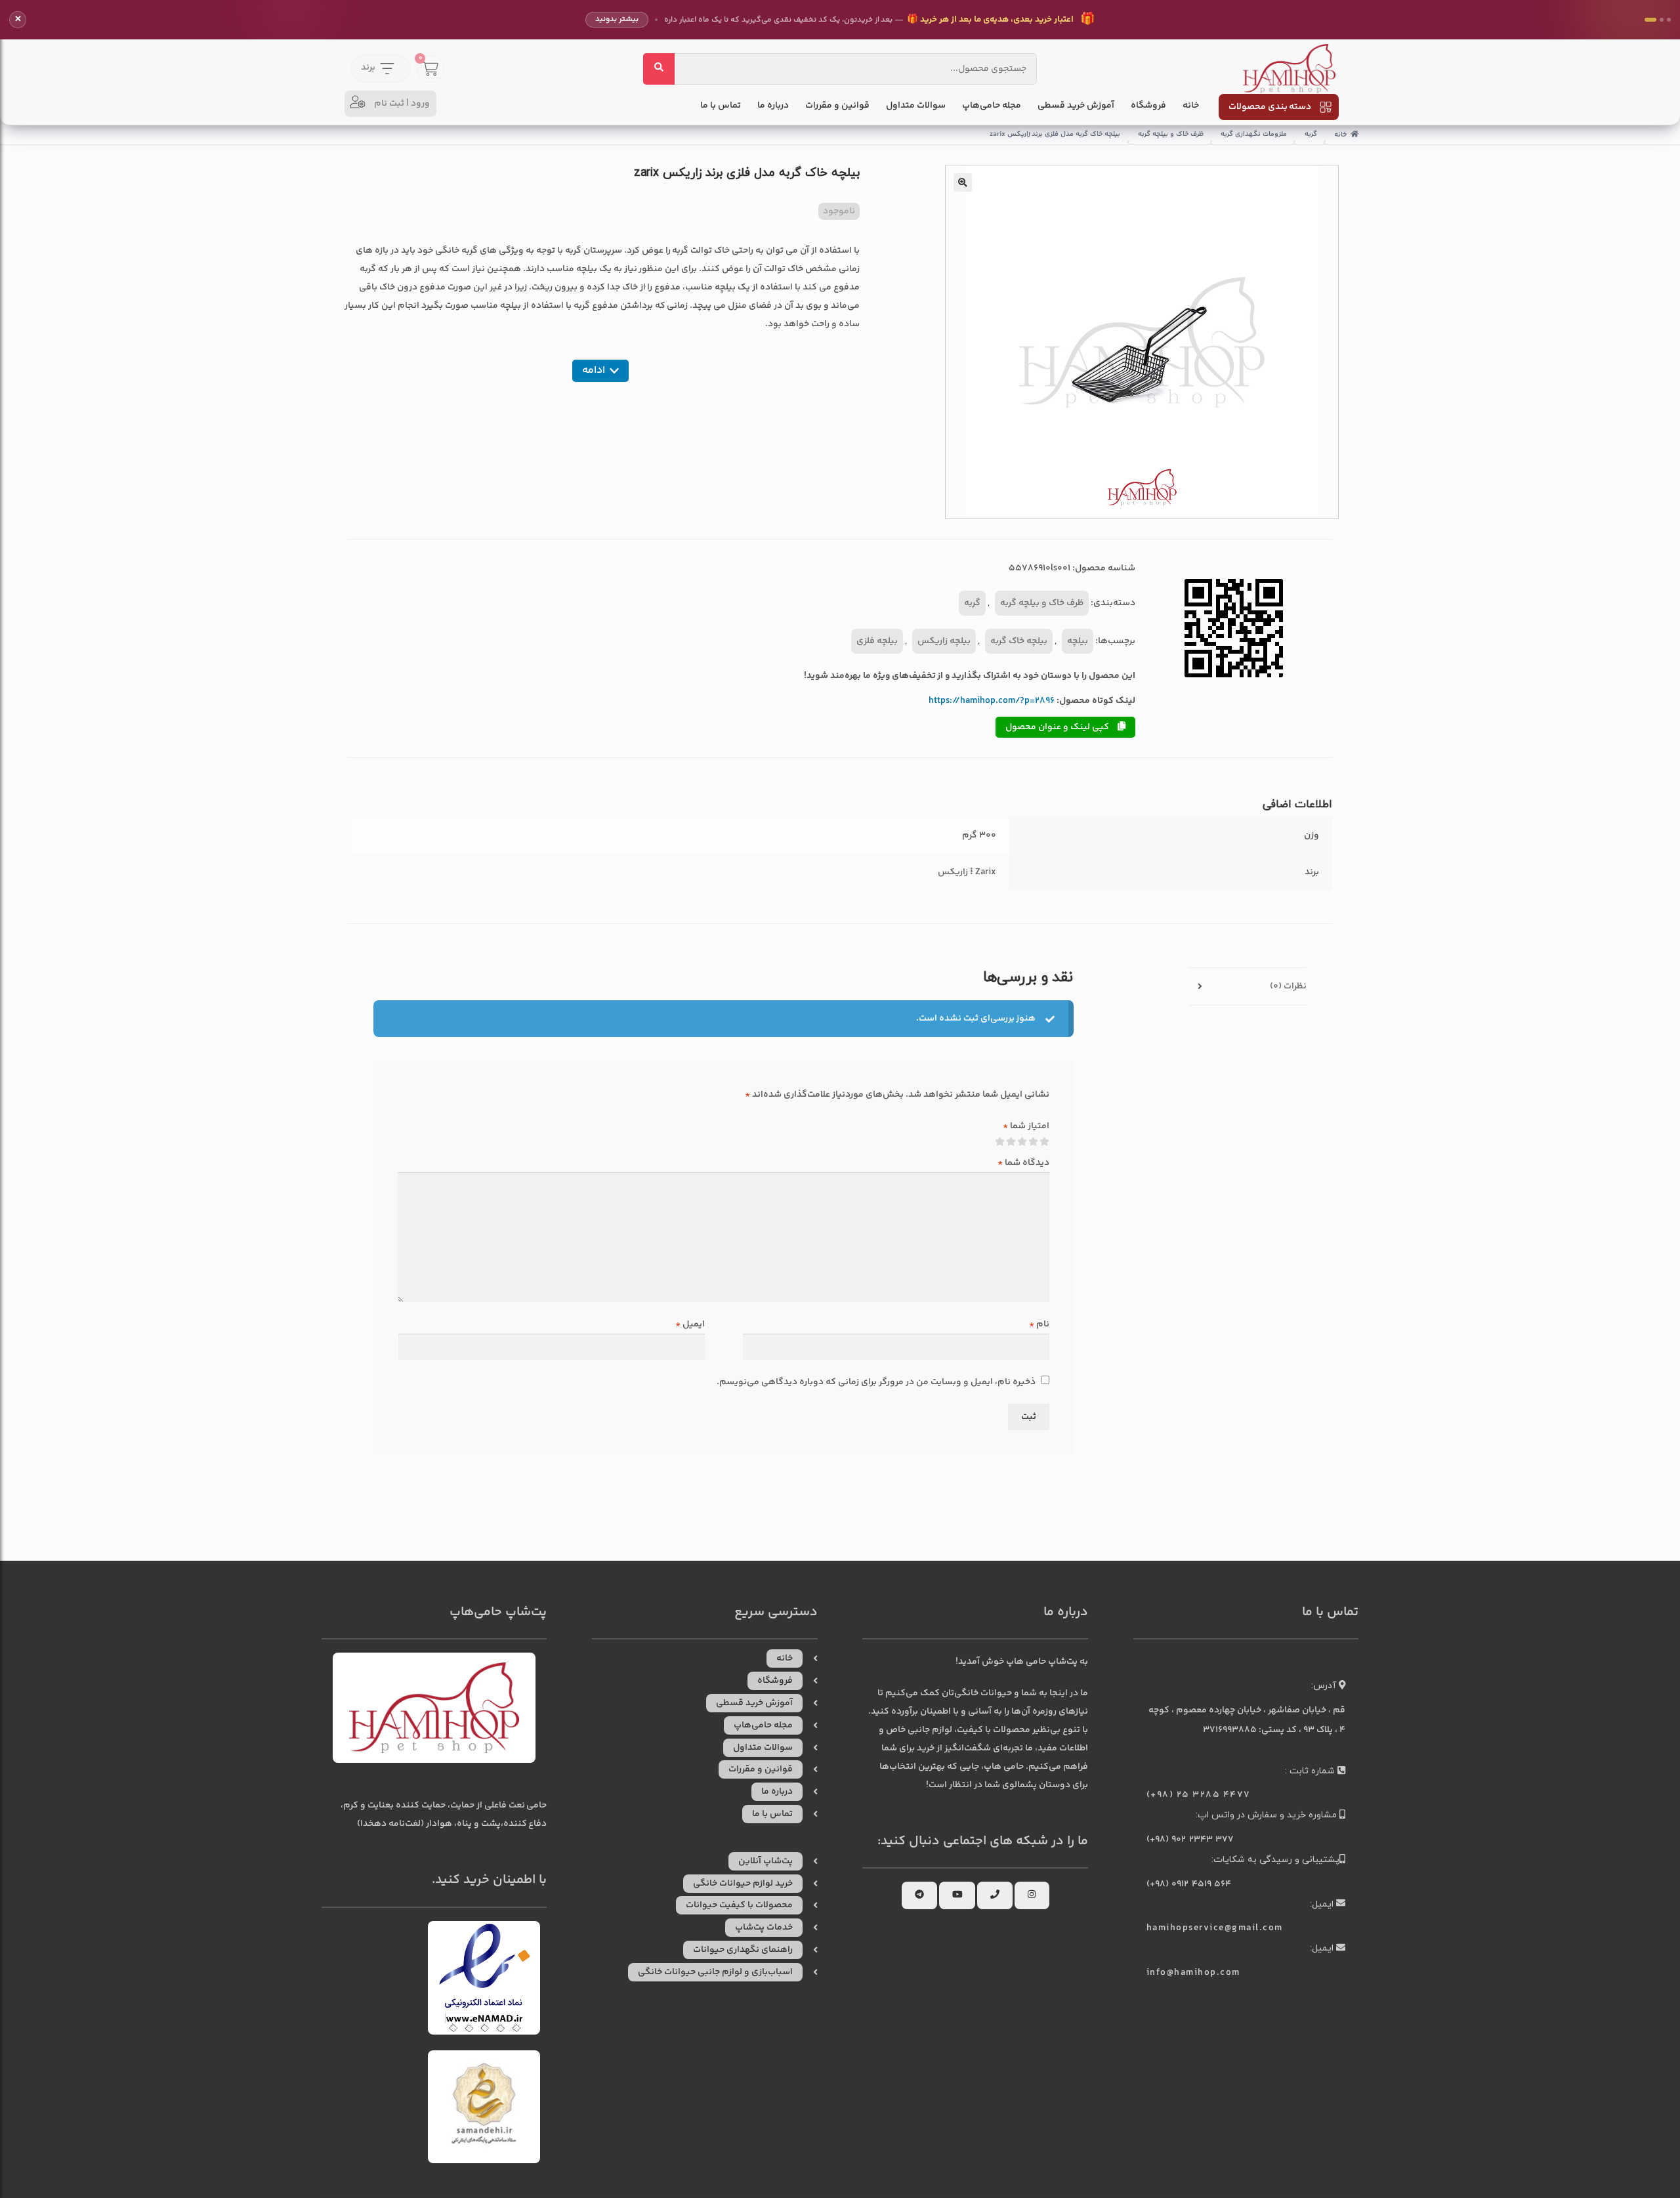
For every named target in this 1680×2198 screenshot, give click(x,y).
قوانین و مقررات (837, 106)
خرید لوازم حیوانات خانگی (743, 1884)
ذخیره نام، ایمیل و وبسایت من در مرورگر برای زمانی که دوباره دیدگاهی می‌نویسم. (876, 1382)
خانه (1191, 106)
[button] (963, 182)
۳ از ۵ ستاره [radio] (1022, 1142)
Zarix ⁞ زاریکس (967, 872)
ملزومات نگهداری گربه (1254, 134)
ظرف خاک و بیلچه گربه (1171, 134)
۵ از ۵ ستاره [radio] (1000, 1142)
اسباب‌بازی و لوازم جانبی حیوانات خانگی (715, 1972)
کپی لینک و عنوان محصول (1058, 727)
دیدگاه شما (1023, 1163)
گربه (1311, 134)
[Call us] (995, 1895)
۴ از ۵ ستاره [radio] (1011, 1142)
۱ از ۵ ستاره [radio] (1045, 1142)
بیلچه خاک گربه (1019, 641)
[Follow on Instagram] (1032, 1895)
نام (1039, 1324)
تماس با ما (721, 106)
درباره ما (773, 106)
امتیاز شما (1026, 1126)
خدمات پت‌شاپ (764, 1928)
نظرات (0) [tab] (1288, 986)
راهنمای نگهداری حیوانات (743, 1950)
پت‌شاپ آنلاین (766, 1861)
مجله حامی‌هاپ (992, 106)
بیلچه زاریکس (944, 641)
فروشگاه (1148, 106)
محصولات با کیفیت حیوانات (739, 1905)
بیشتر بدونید (617, 19)
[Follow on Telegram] (919, 1895)
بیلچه (1078, 641)
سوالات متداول (916, 106)
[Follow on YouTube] (957, 1895)
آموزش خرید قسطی (1076, 106)
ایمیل (690, 1324)
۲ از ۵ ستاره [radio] (1034, 1142)
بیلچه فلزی (877, 641)
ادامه (594, 370)
